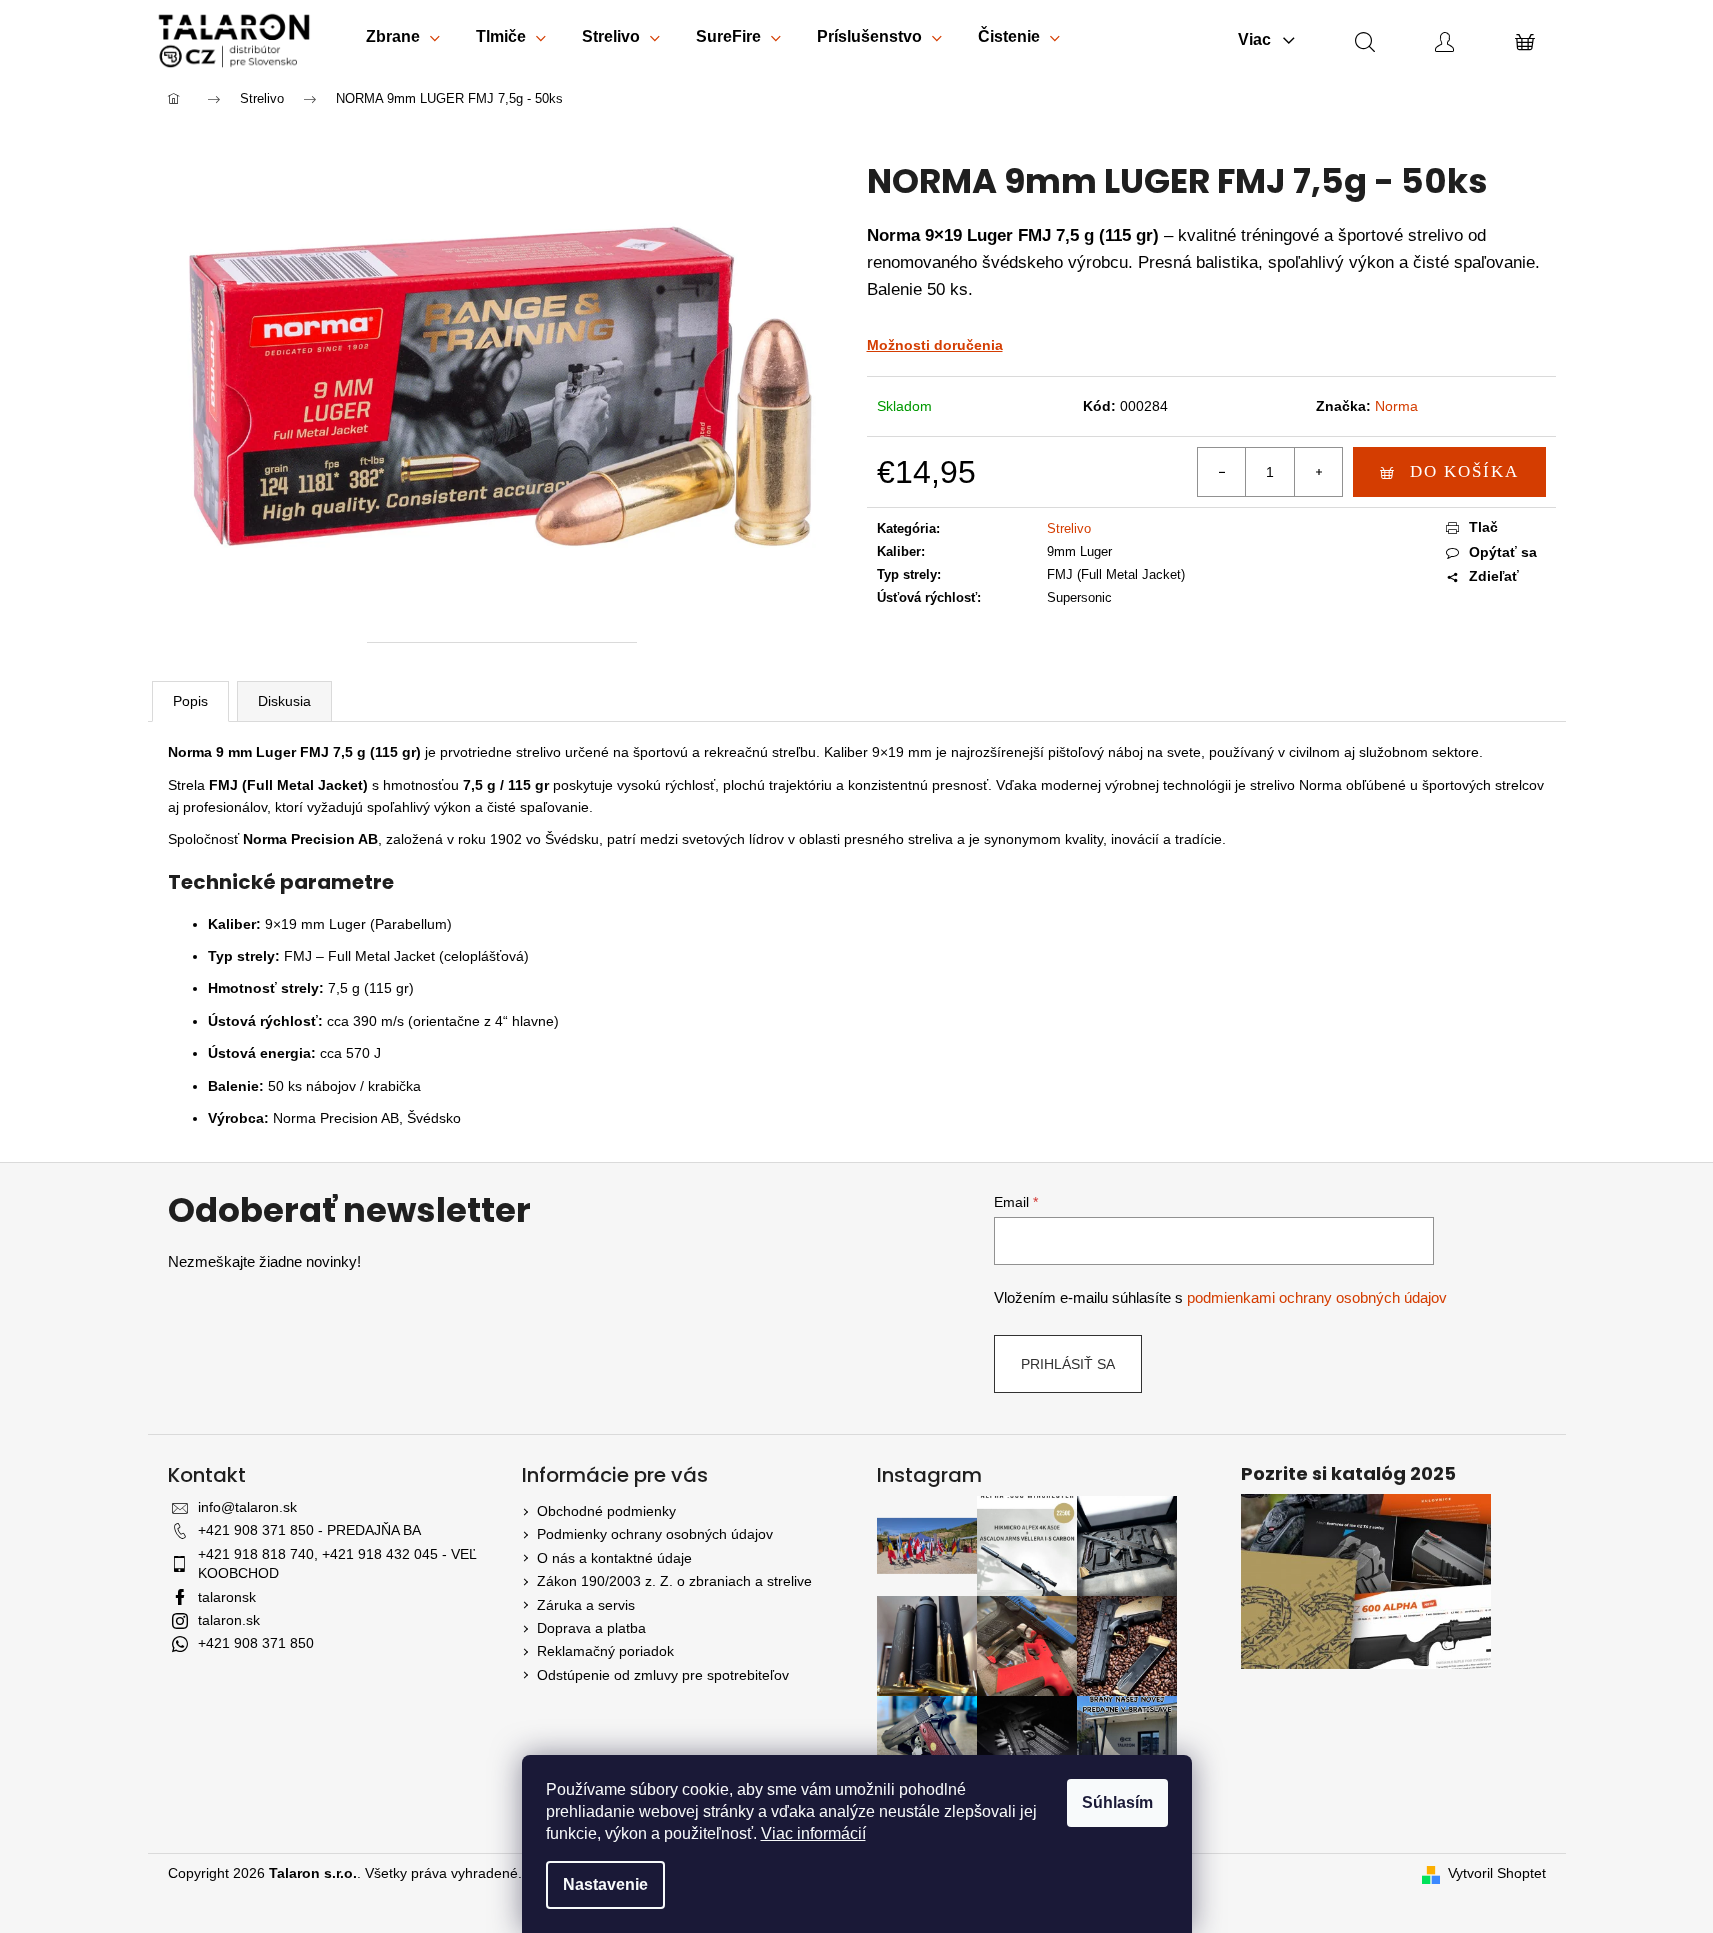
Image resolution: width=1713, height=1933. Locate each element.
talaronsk (227, 1597)
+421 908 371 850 (256, 1643)
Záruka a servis (586, 1605)
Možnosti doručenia (935, 345)
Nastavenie (605, 1884)
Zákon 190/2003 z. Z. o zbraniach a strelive (674, 1581)
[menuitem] (403, 40)
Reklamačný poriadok (605, 1651)
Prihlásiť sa (1068, 1364)
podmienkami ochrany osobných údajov (1317, 1297)
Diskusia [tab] (284, 701)
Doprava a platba (591, 1628)
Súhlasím (1117, 1802)
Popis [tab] (190, 701)
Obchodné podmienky (606, 1511)
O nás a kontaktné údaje (614, 1558)
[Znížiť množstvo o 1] (1222, 472)
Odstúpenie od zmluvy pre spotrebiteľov (663, 1675)
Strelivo (1069, 528)
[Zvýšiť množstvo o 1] (1318, 472)
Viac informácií (813, 1833)
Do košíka (1464, 471)
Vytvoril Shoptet (1497, 1873)
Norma (1396, 406)
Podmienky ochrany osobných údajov (655, 1534)
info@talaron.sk (247, 1507)
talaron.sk (229, 1620)
